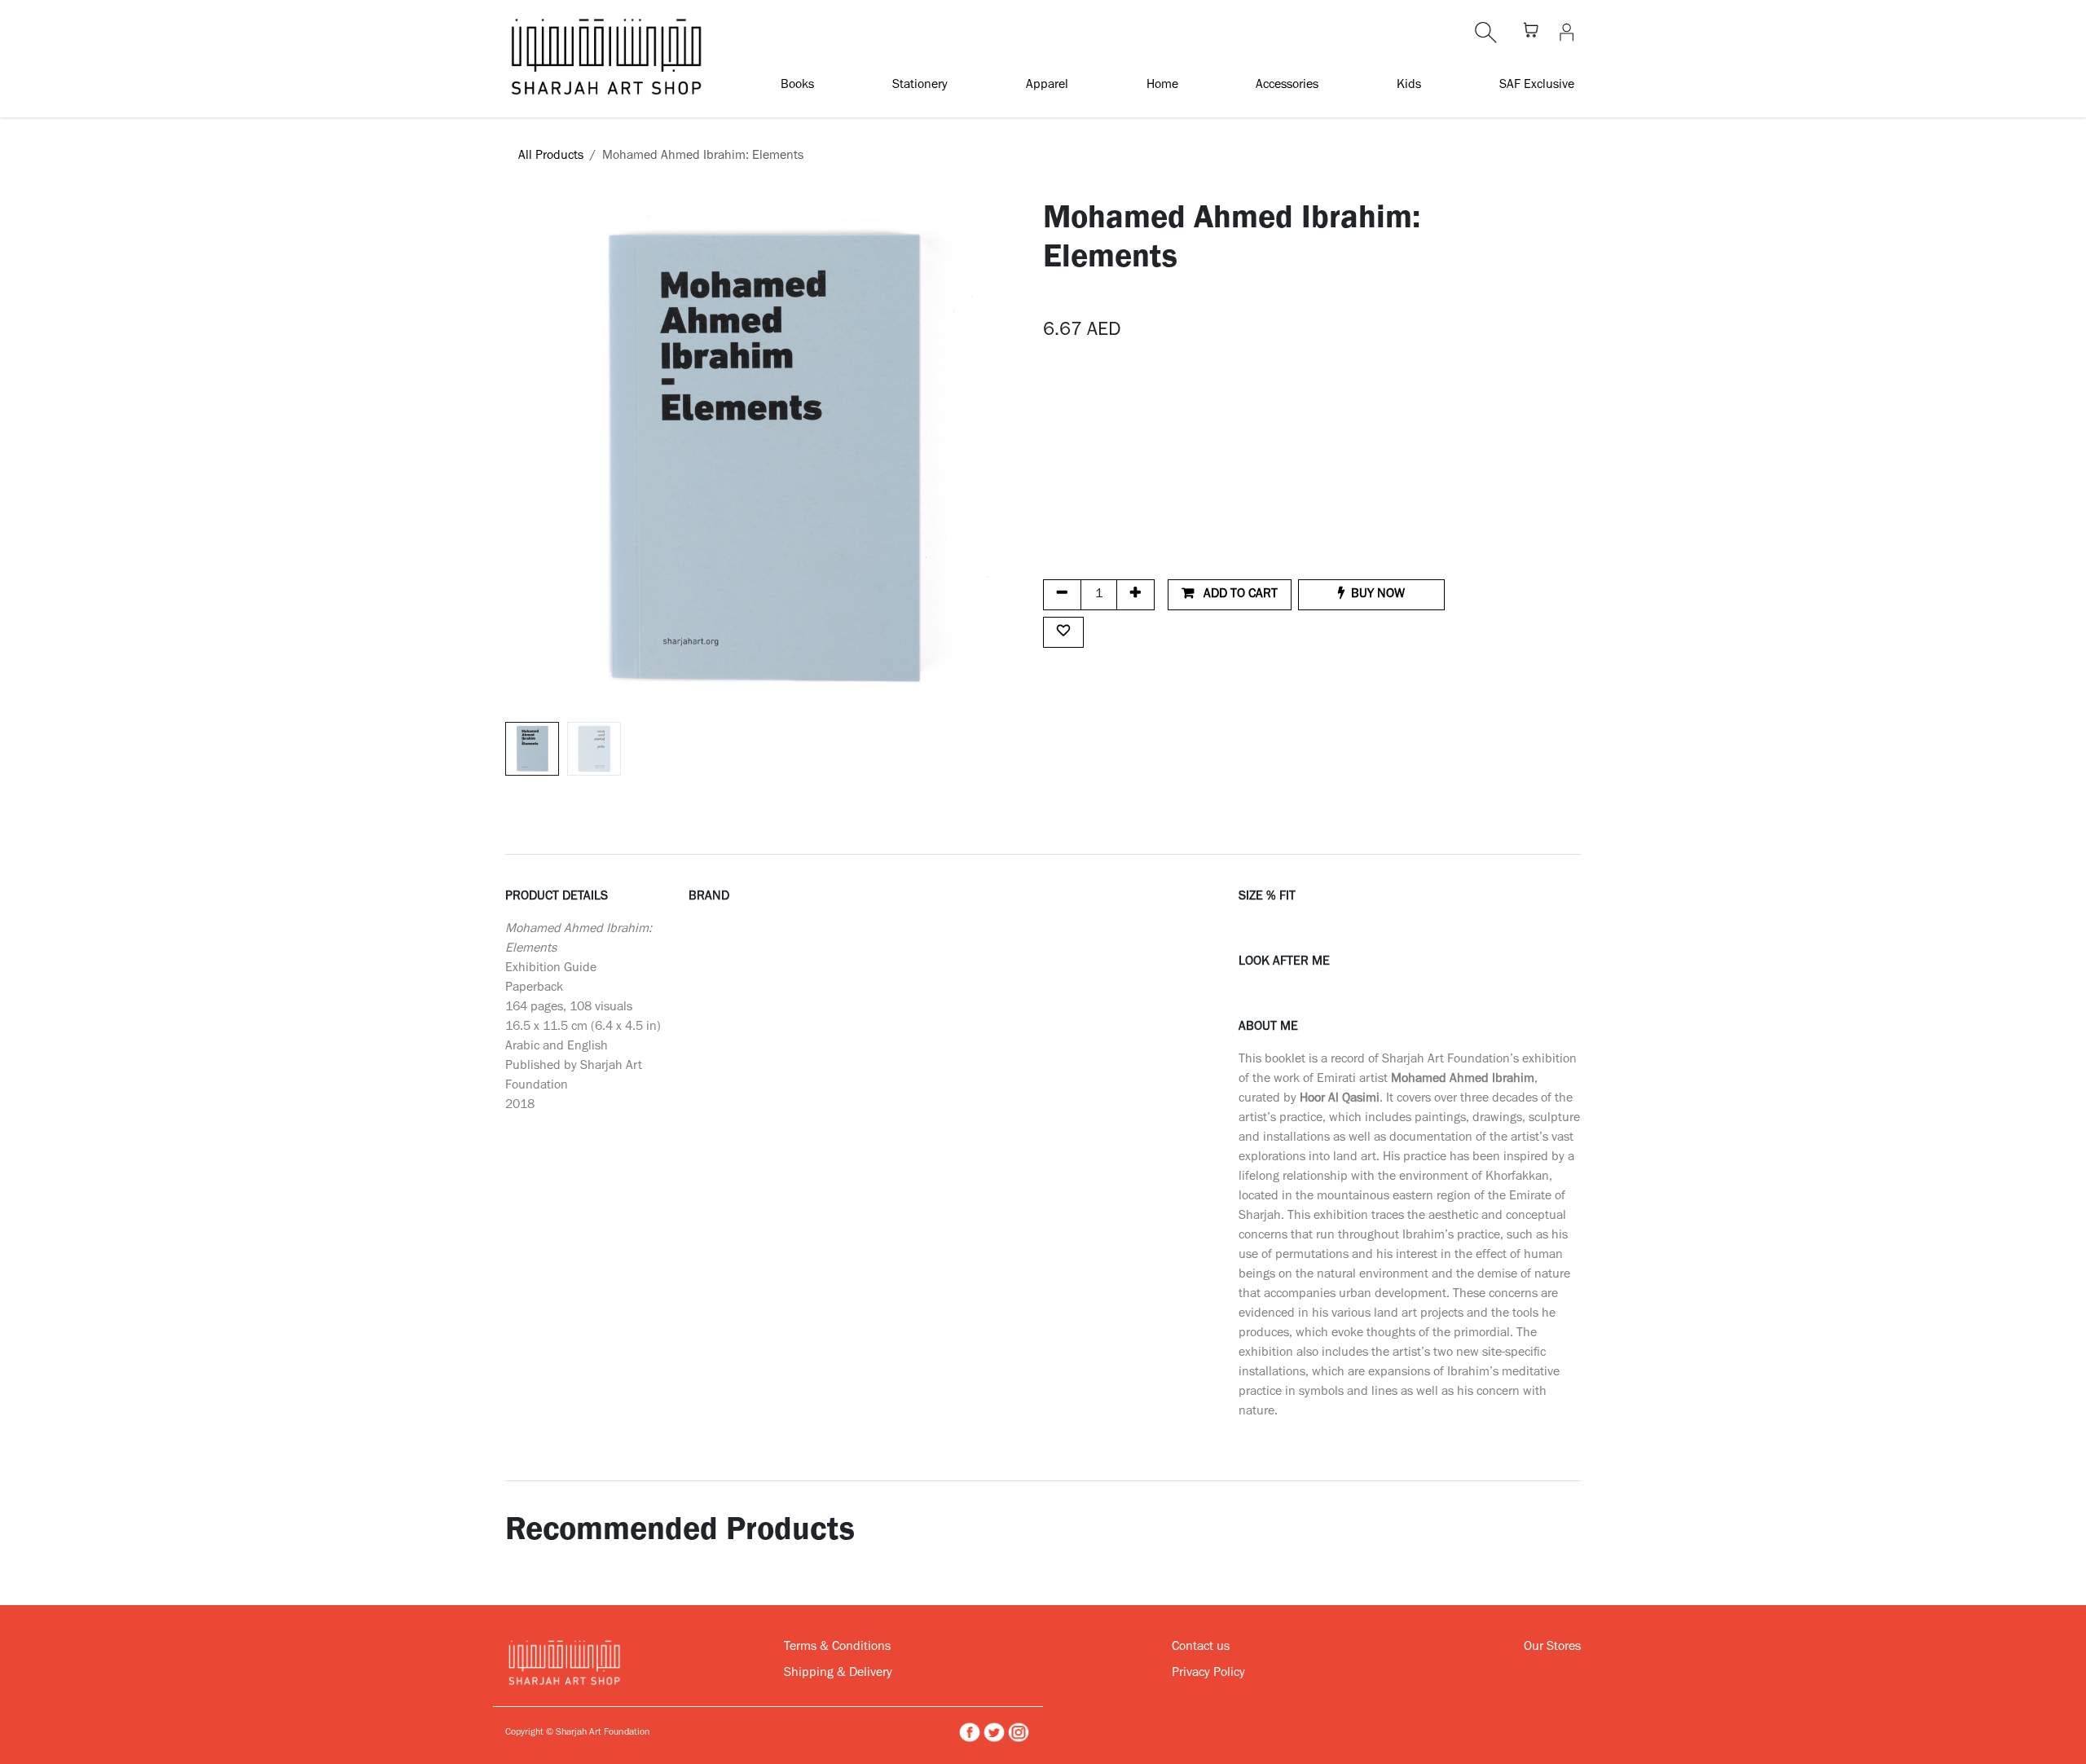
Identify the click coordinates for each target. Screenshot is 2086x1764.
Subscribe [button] (1241, 889)
